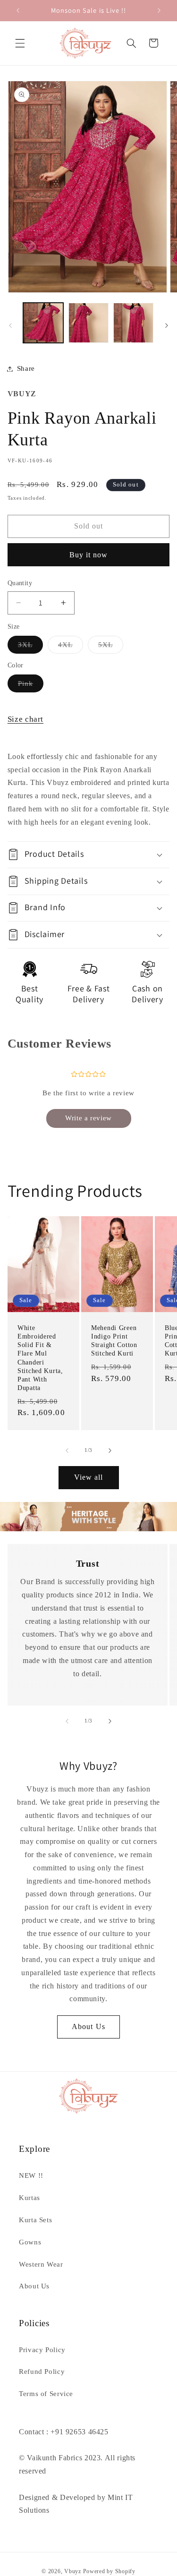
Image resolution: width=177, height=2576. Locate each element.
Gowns (30, 2242)
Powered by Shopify (109, 2571)
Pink (31, 686)
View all (88, 1477)
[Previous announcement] (18, 10)
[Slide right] (167, 325)
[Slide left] (10, 325)
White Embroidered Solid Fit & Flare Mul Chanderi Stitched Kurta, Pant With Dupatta (40, 1358)
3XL (30, 647)
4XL (71, 647)
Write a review (88, 1118)
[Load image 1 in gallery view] (43, 323)
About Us (88, 2026)
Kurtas (29, 2198)
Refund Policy (42, 2371)
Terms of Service (46, 2394)
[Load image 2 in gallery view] (88, 323)
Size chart (25, 719)
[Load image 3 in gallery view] (133, 323)
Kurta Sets (35, 2220)
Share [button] (26, 368)
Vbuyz (73, 2571)
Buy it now (89, 555)
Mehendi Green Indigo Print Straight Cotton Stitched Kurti (114, 1341)
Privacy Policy (42, 2350)
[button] (20, 43)
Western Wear (41, 2264)
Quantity (20, 583)
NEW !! (31, 2175)
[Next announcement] (159, 10)
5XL (111, 647)
